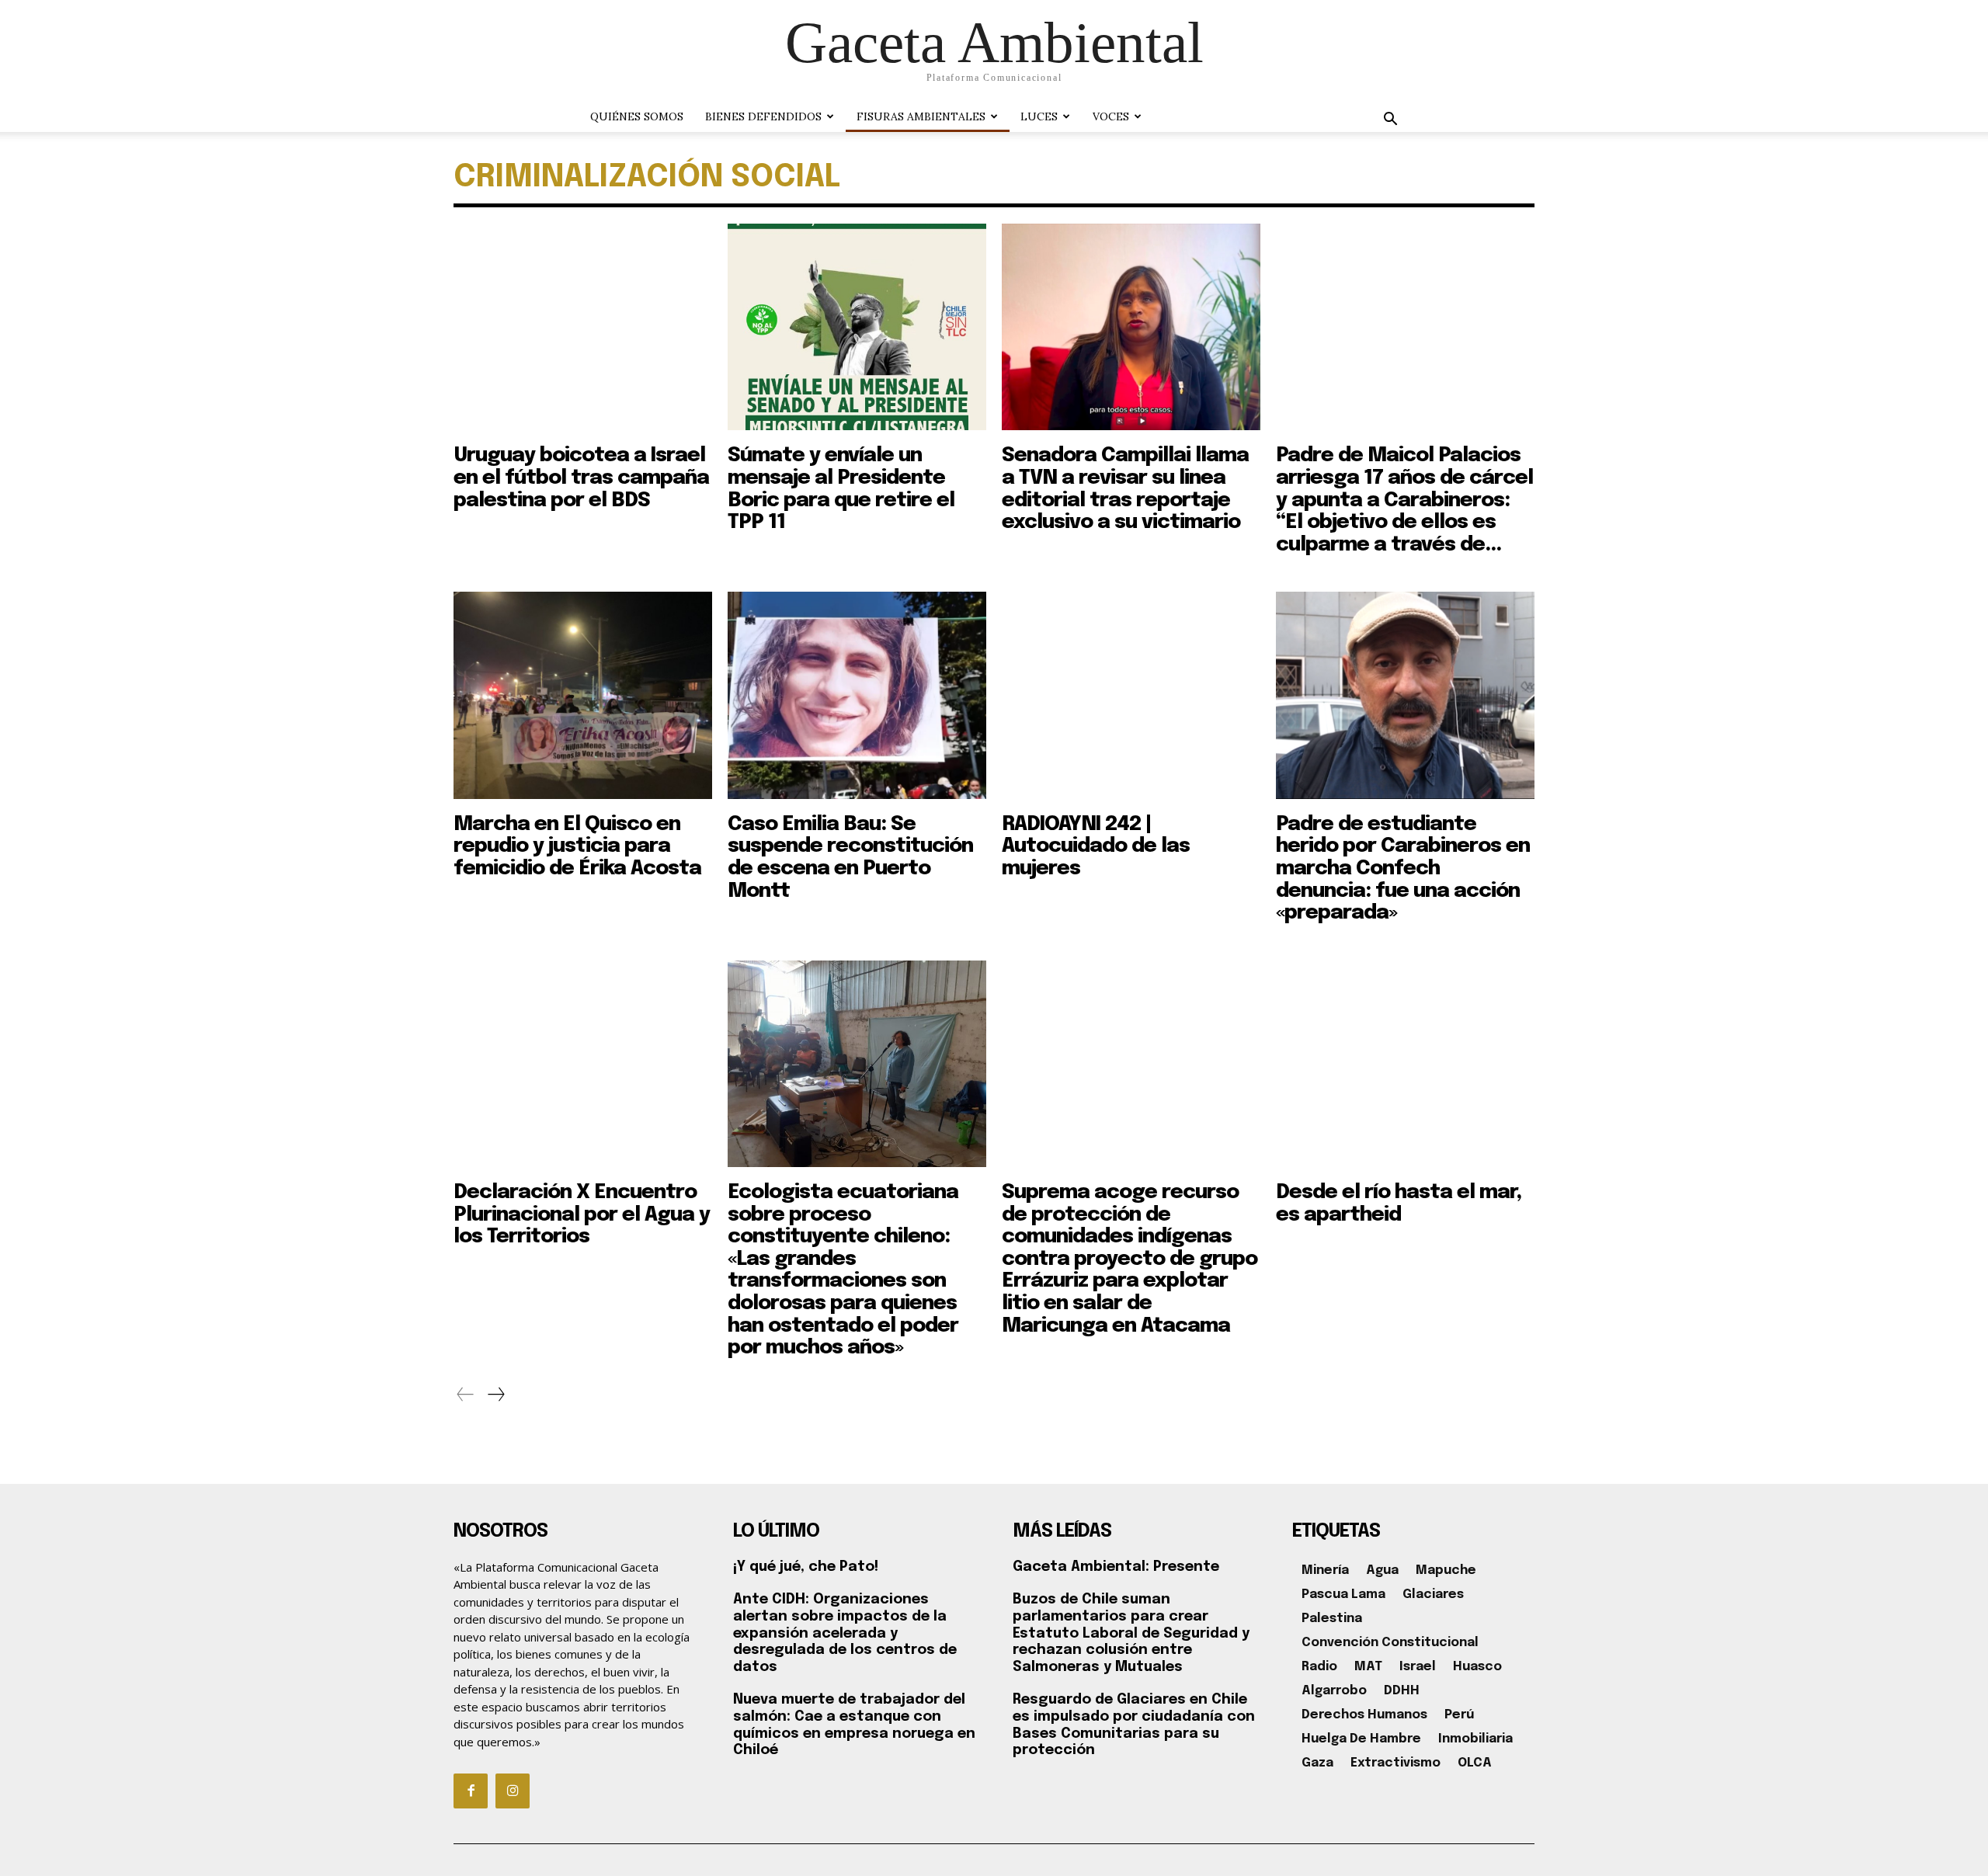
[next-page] (495, 1395)
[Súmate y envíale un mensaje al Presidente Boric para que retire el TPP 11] (857, 327)
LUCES (1039, 116)
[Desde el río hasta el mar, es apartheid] (1405, 1064)
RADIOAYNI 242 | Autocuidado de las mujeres (1096, 846)
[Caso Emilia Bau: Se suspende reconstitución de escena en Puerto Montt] (857, 695)
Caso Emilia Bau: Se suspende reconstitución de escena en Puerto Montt (850, 858)
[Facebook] (471, 1791)
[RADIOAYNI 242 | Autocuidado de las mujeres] (1131, 695)
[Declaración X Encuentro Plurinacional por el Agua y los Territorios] (583, 1064)
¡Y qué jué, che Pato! (806, 1567)
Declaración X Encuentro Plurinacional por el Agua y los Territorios (582, 1214)
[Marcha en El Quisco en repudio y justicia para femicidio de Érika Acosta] (583, 695)
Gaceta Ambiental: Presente (1116, 1567)
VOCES (1111, 116)
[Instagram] (513, 1791)
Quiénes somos (637, 116)
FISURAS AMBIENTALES (921, 116)
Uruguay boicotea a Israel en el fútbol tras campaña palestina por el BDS (581, 478)
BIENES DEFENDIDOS (763, 116)
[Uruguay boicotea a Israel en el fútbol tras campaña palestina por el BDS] (583, 327)
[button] (1390, 121)
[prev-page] (466, 1395)
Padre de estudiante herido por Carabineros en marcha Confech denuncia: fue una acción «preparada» (1403, 869)
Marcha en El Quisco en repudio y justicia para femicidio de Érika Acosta (577, 846)
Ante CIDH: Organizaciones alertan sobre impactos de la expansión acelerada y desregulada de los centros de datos (845, 1633)
